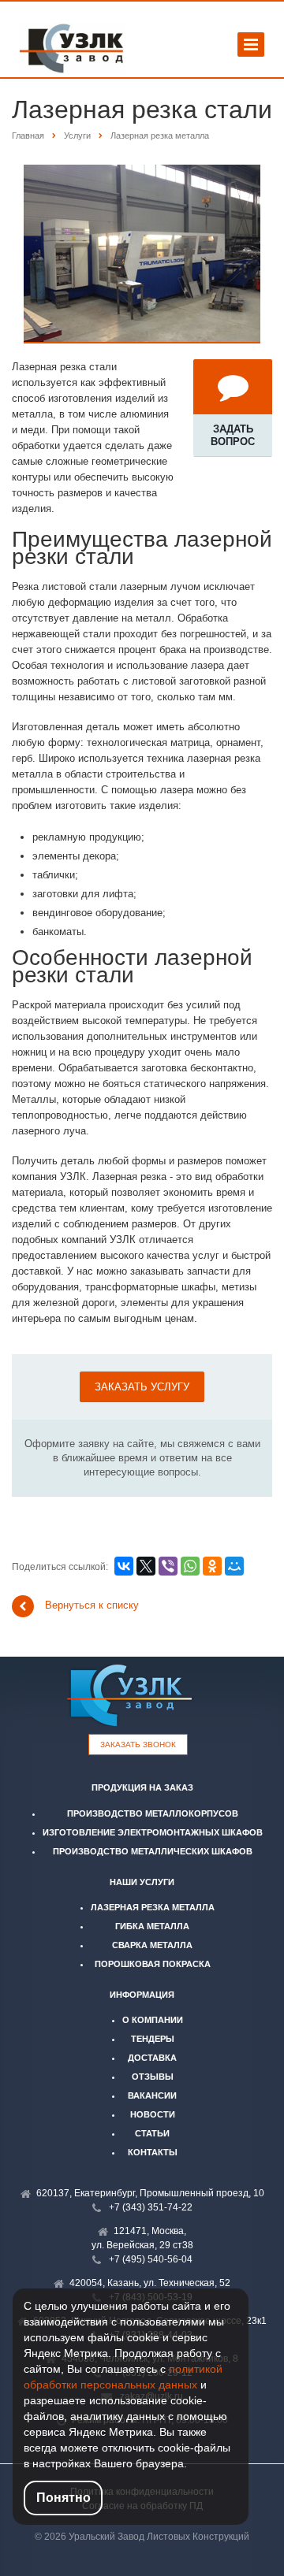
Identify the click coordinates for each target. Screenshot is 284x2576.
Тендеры (153, 2039)
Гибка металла (152, 1926)
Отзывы (153, 2077)
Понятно (64, 2498)
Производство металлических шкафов (153, 1851)
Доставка (152, 2058)
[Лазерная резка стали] (142, 172)
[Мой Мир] (234, 1566)
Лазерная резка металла (153, 1907)
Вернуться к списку (92, 1606)
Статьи (152, 2133)
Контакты (153, 2152)
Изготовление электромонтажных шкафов (153, 1832)
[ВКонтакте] (124, 1566)
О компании (153, 2020)
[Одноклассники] (212, 1566)
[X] (146, 1566)
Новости (153, 2114)
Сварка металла (152, 1945)
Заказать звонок (138, 1745)
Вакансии (152, 2095)
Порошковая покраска (153, 1964)
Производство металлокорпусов (153, 1813)
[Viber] (168, 1566)
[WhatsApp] (190, 1566)
